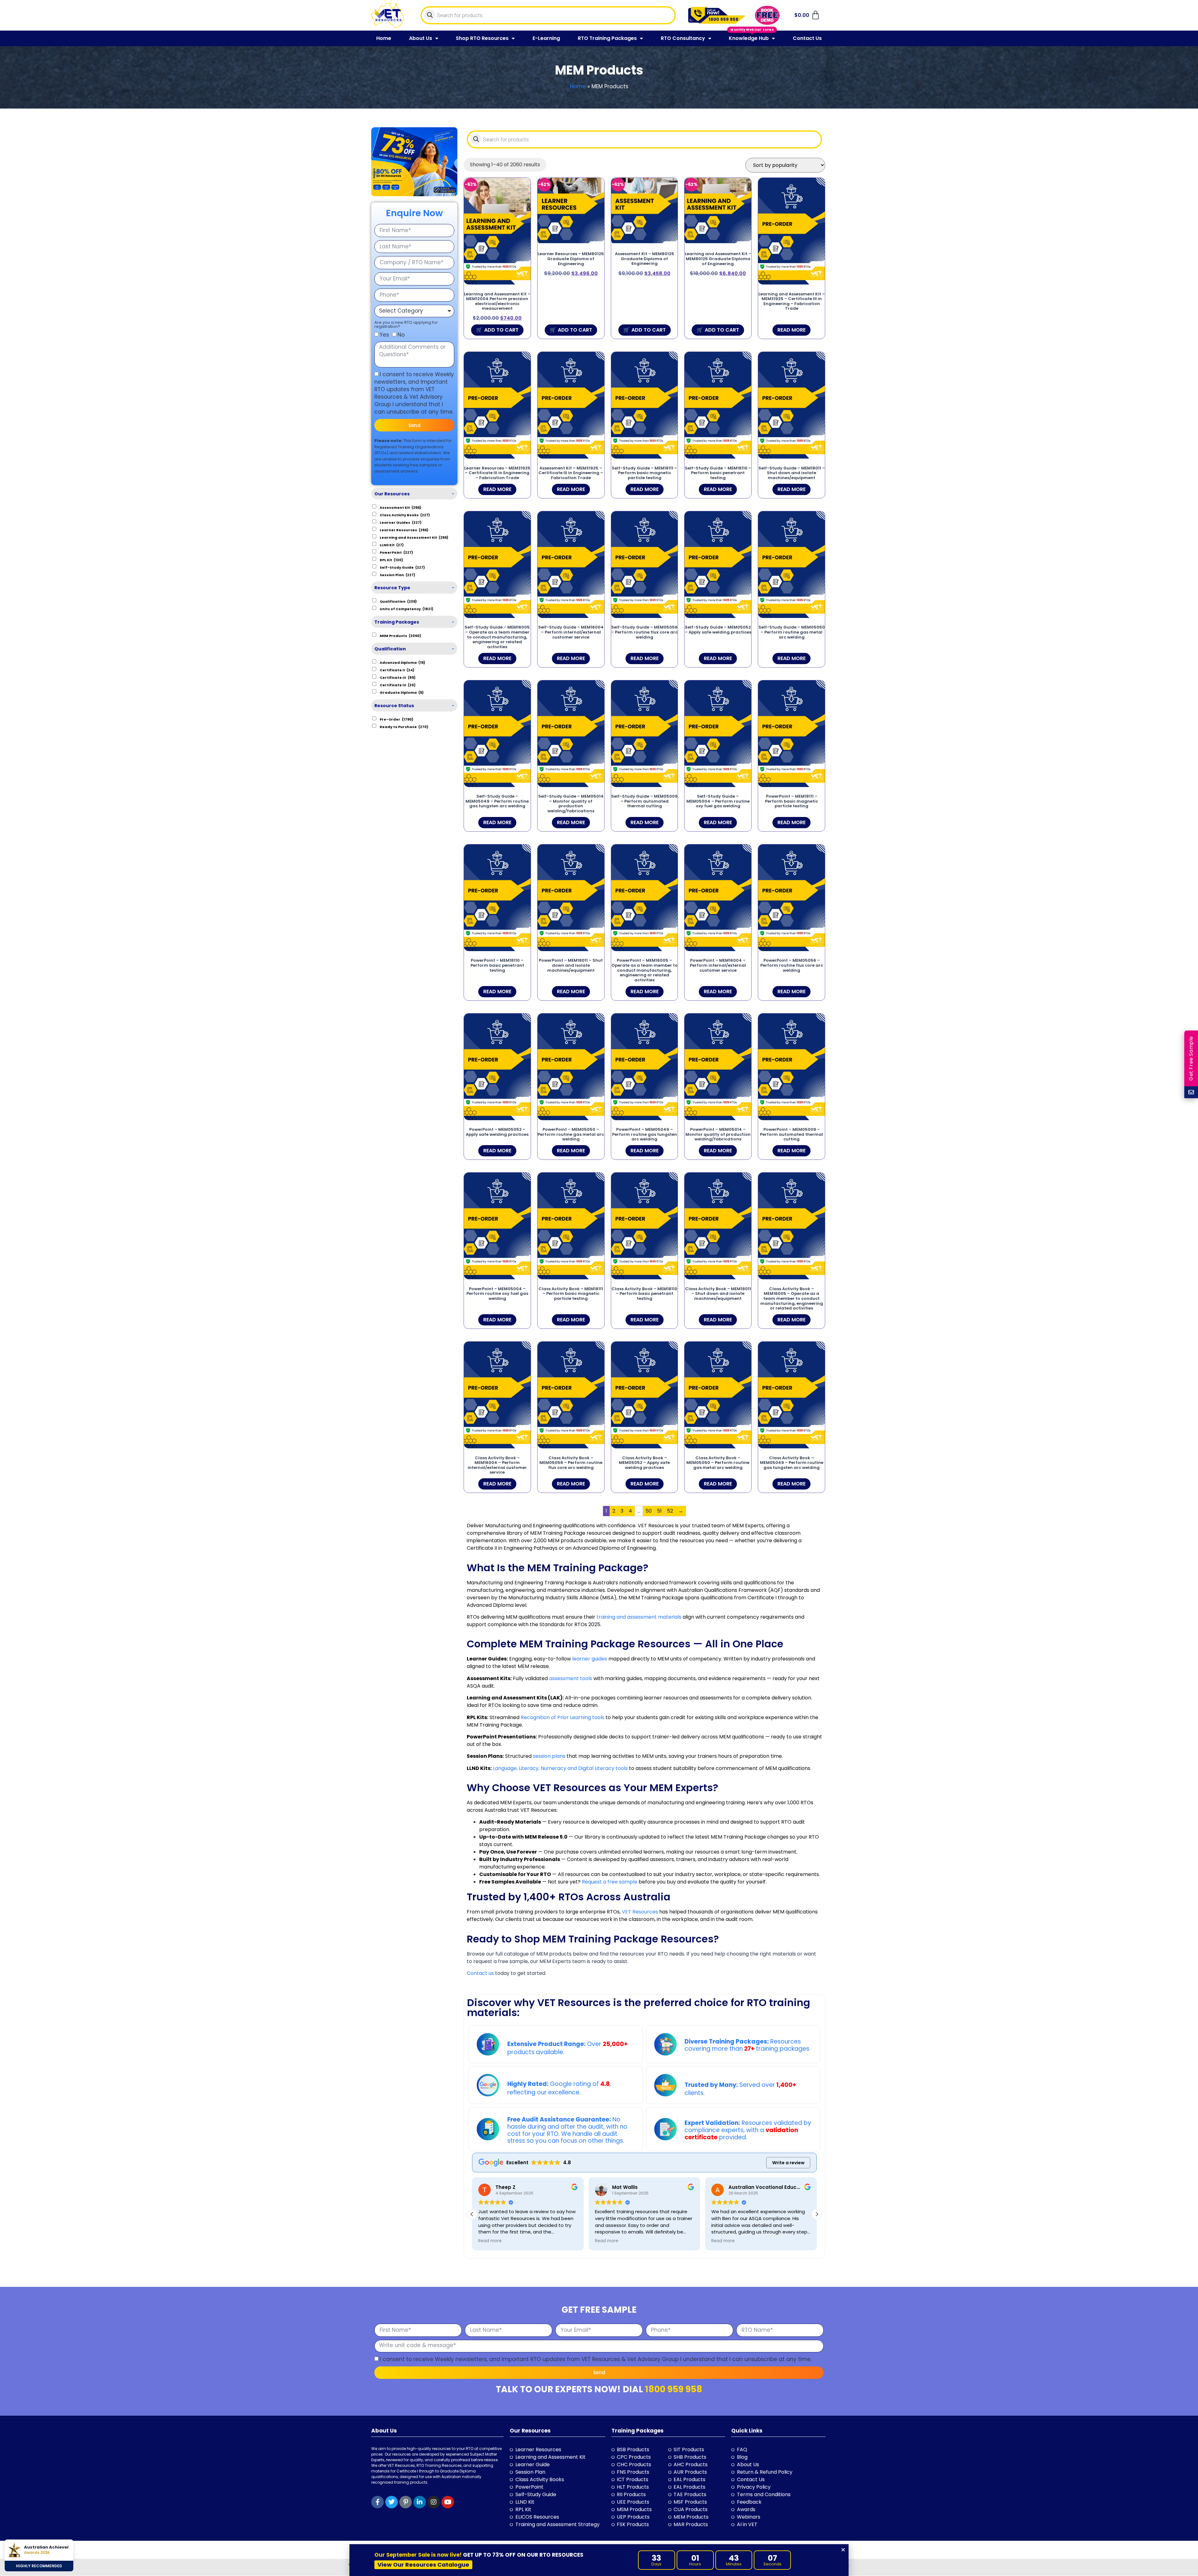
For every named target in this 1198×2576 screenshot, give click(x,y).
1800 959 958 (674, 2389)
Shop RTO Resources (482, 38)
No (401, 335)
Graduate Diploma (402, 692)
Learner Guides (401, 522)
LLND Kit (392, 545)
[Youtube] (448, 2502)
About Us (421, 38)
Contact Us (807, 38)
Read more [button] (490, 2241)
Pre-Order (397, 719)
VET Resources (640, 1912)
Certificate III (398, 677)
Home (384, 38)
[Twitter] (392, 2502)
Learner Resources (404, 530)
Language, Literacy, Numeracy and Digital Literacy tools (560, 1768)
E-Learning (546, 38)
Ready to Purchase (404, 727)
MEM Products (400, 635)
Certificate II (397, 670)
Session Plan (397, 575)
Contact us (480, 1973)
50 (649, 1511)
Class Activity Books (405, 515)
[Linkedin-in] (420, 2502)
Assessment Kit (400, 507)
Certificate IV (398, 685)
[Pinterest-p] (406, 2502)
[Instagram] (434, 2502)
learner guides (590, 1659)
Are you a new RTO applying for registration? (406, 324)
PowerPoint (396, 552)
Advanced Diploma (402, 662)
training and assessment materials (639, 1617)
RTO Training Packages (607, 38)
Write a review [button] (788, 2163)
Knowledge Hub (749, 38)
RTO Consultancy (683, 38)
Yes (384, 335)
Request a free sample (609, 1882)
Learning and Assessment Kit (414, 537)
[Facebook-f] (377, 2502)
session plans (549, 1756)
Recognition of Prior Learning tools (562, 1717)
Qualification (398, 601)
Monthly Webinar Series (752, 29)
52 (670, 1511)
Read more (791, 330)
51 (659, 1511)
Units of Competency (407, 609)
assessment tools (571, 1678)
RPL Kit (391, 560)
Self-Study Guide (402, 567)
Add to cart (501, 330)
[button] (817, 2214)
